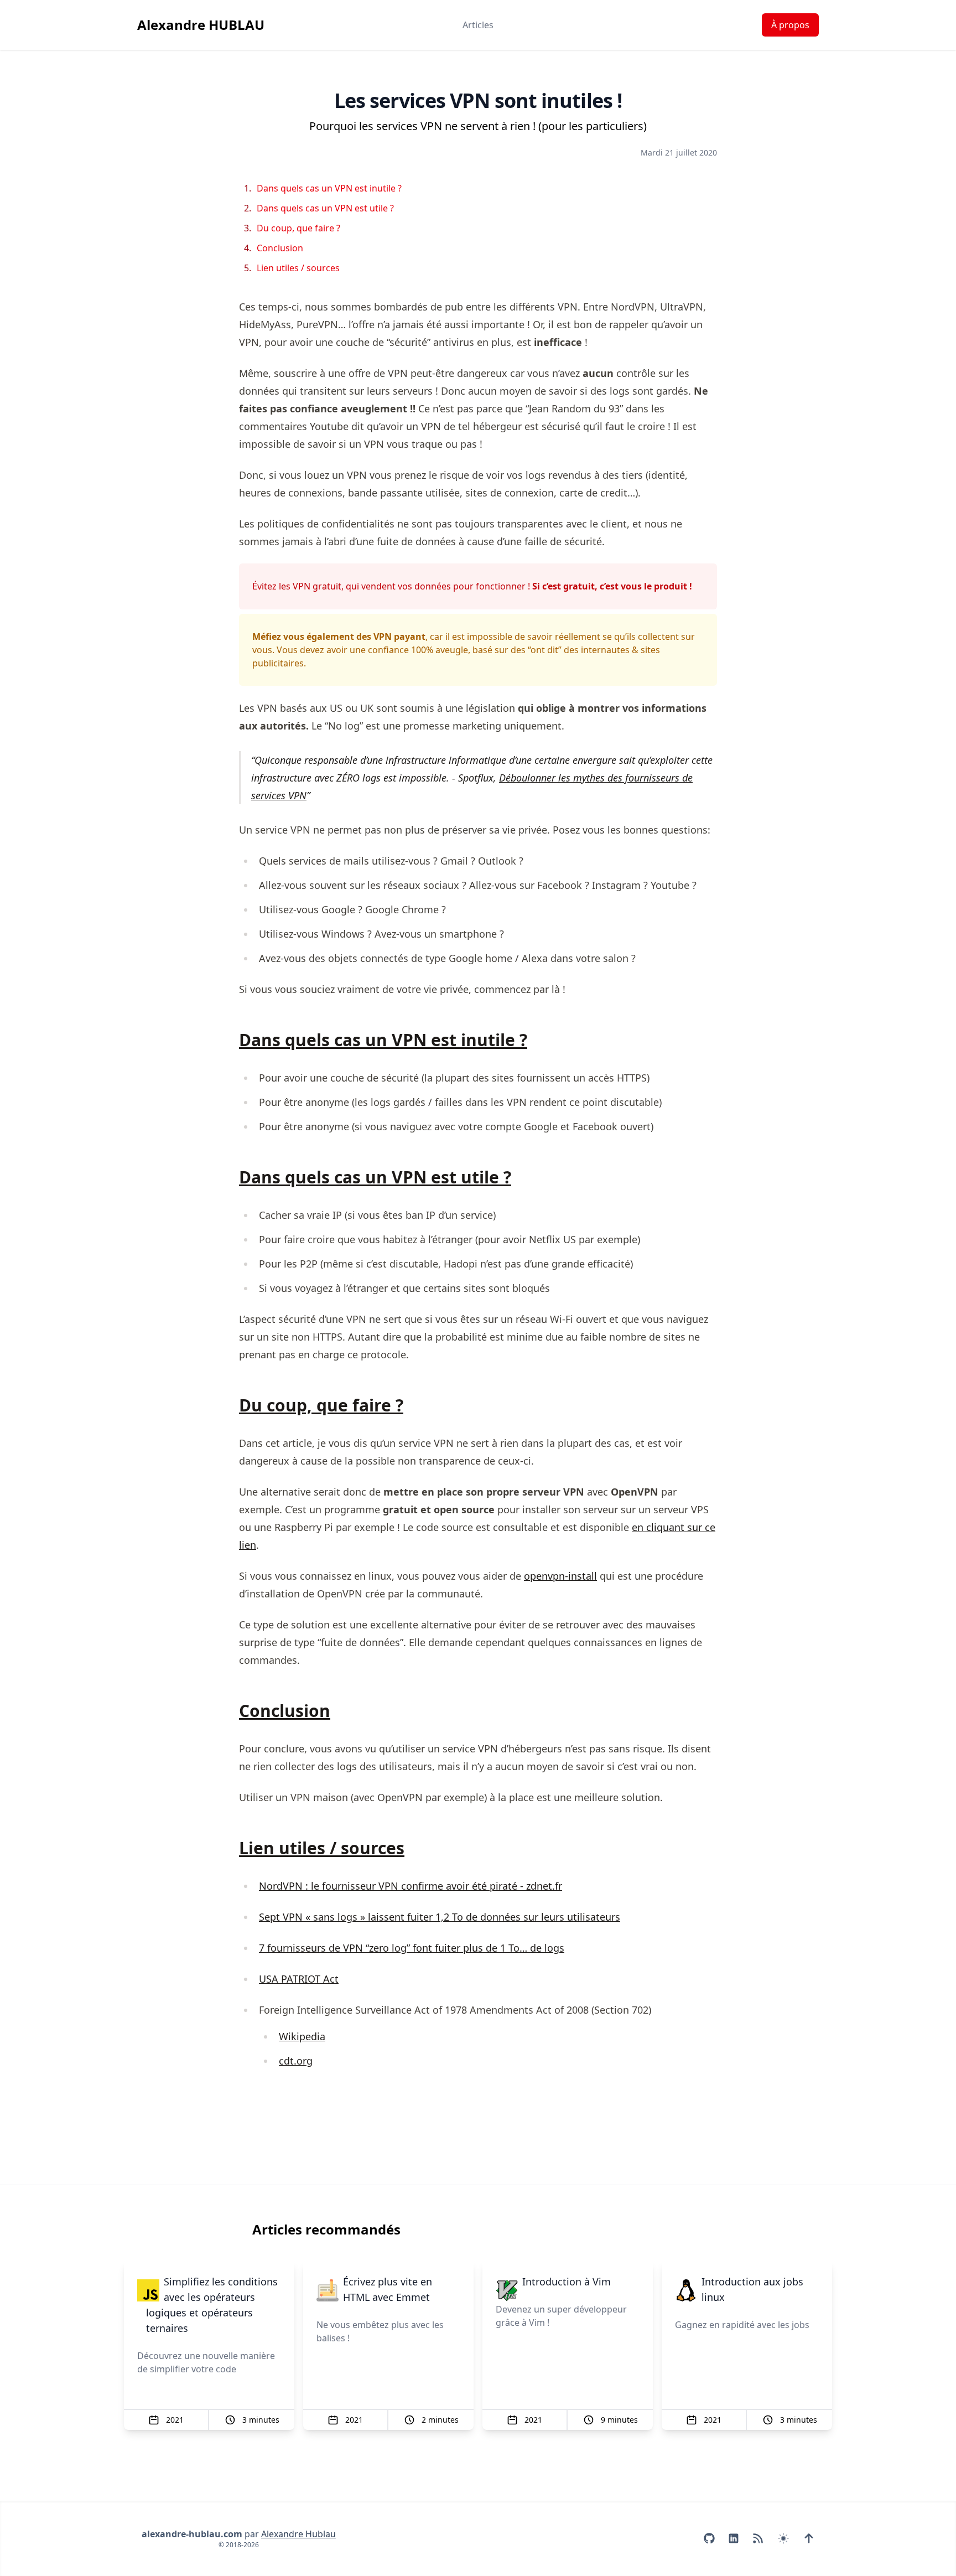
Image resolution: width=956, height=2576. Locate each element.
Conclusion (280, 248)
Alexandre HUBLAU (201, 25)
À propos (790, 25)
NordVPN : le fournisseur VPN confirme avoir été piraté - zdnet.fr (411, 1886)
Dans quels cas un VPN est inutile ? (329, 188)
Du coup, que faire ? (298, 228)
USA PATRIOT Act (299, 1979)
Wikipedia (302, 2036)
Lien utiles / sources (298, 268)
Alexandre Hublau (298, 2534)
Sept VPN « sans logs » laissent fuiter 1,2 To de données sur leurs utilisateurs (440, 1917)
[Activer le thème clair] (783, 2538)
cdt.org (296, 2061)
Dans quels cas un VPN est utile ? (325, 208)
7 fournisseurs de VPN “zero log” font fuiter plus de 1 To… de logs (412, 1948)
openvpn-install (560, 1576)
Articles (478, 25)
